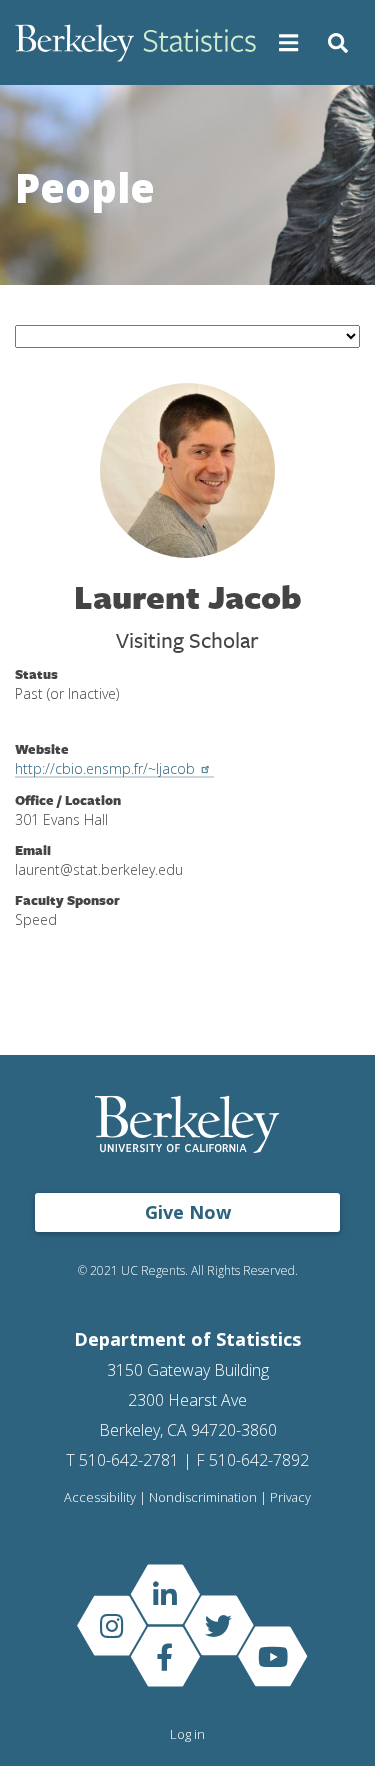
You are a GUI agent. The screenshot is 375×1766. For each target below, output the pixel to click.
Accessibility (100, 1497)
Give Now (188, 1212)
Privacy (290, 1497)
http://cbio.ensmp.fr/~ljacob (105, 768)
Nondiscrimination (203, 1497)
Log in (187, 1734)
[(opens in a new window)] (165, 1594)
